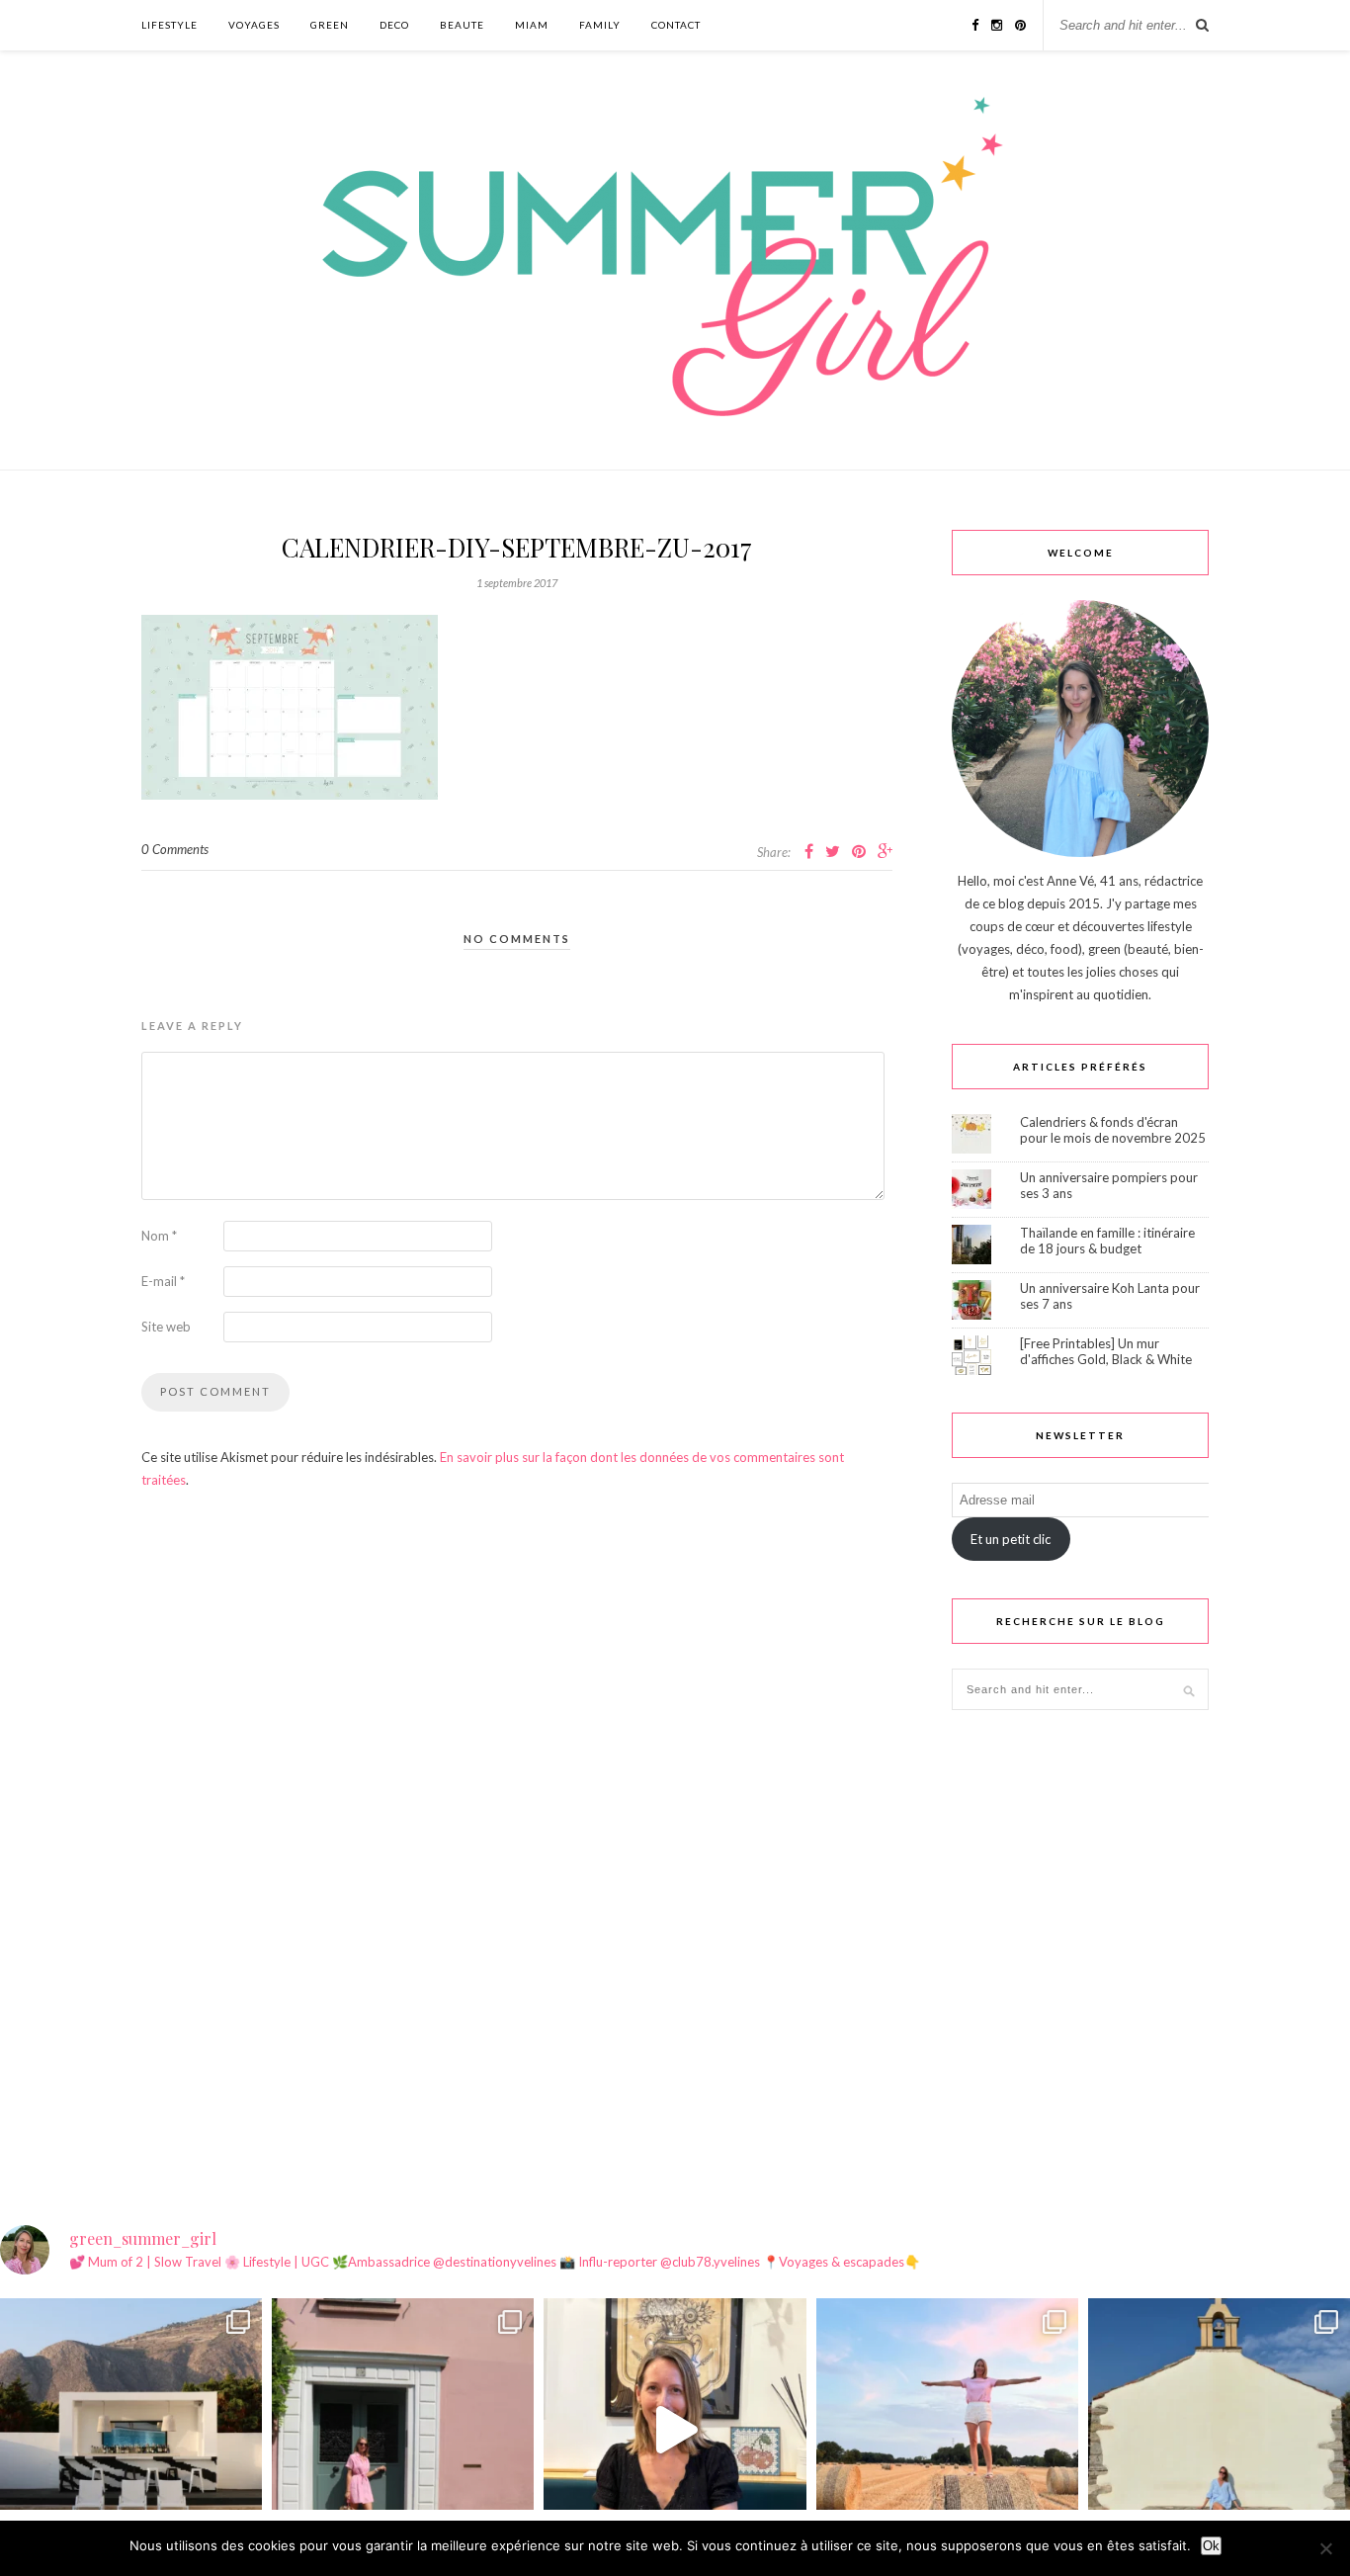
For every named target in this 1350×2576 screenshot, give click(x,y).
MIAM (532, 25)
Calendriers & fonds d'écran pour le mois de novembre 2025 (1113, 1130)
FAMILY (600, 25)
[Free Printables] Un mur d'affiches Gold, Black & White (1106, 1351)
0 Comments (175, 849)
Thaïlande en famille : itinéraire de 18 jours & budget (1107, 1241)
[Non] (1325, 2548)
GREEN (330, 25)
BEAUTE (462, 25)
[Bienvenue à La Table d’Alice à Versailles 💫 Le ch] (675, 2429)
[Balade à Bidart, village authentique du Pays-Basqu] (1219, 2429)
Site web (166, 1327)
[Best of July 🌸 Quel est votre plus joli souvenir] (947, 2429)
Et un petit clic (1011, 1539)
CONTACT (676, 25)
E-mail (163, 1281)
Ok (1211, 2546)
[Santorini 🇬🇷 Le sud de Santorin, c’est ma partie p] (131, 2429)
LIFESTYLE (169, 25)
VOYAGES (254, 25)
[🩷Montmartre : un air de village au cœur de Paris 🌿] (403, 2429)
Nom (159, 1236)
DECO (394, 25)
